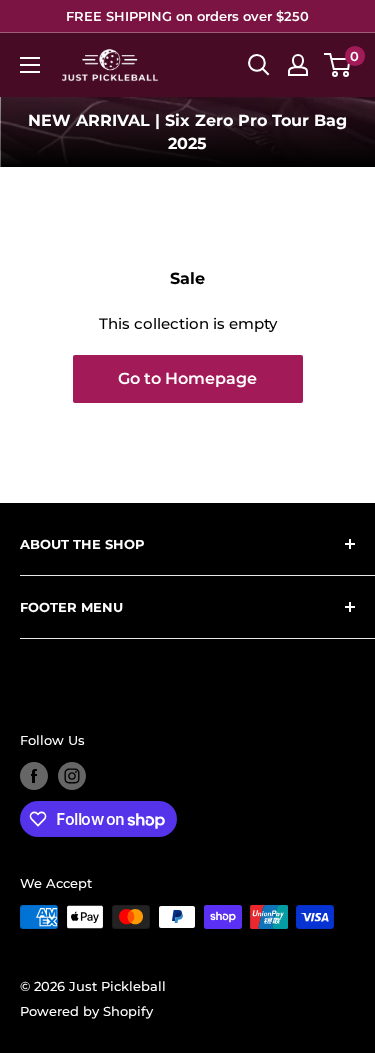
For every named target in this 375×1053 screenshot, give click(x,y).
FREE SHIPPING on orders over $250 (187, 16)
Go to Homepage (187, 378)
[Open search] (259, 65)
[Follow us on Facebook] (34, 776)
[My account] (298, 65)
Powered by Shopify (86, 1011)
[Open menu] (30, 65)
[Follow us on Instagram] (72, 776)
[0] (338, 65)
